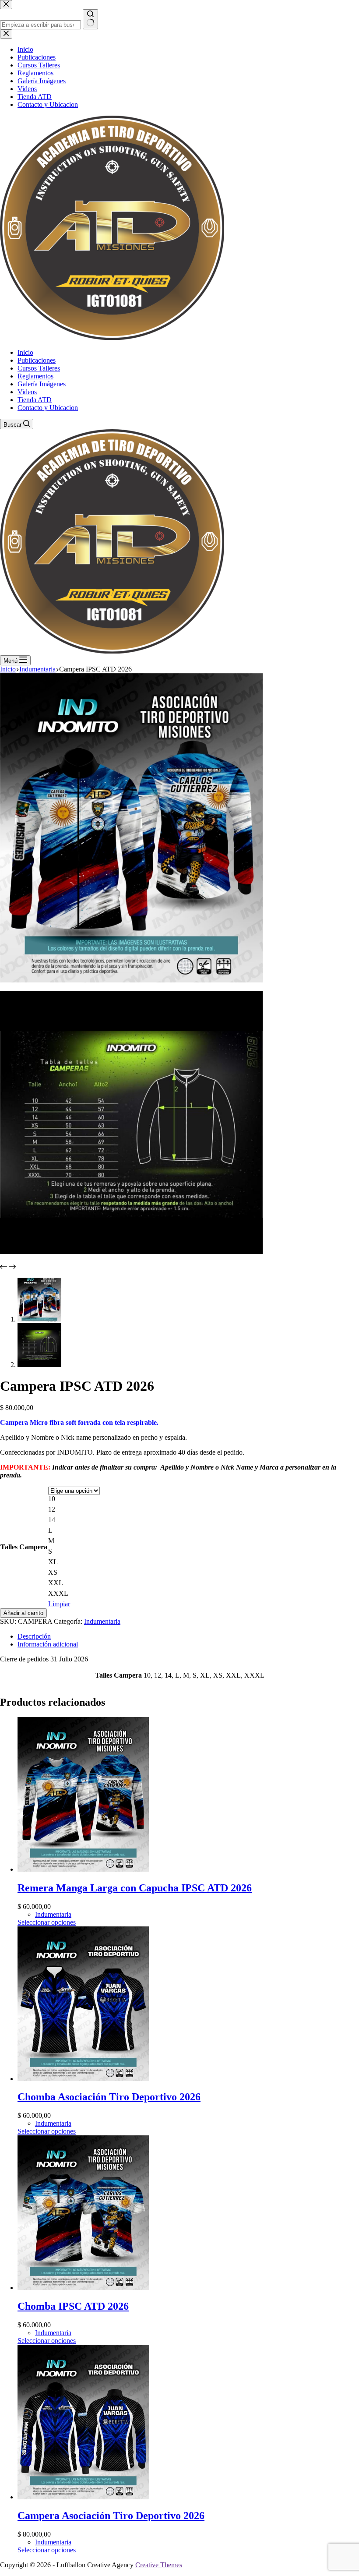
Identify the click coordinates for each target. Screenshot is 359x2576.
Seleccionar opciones (47, 1922)
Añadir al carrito (23, 1613)
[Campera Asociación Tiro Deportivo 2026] (83, 2497)
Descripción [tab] (34, 1636)
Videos (27, 392)
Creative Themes (159, 2565)
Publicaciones (37, 360)
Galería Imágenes (42, 384)
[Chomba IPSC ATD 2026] (83, 2288)
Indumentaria (102, 1621)
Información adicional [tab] (48, 1644)
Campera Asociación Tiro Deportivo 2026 (111, 2516)
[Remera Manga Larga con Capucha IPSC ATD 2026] (83, 1869)
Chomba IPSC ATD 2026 (73, 2306)
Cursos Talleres (39, 368)
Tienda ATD (35, 400)
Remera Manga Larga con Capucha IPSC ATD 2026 (135, 1888)
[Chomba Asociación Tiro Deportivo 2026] (83, 2079)
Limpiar (59, 1604)
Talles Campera (24, 1547)
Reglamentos (35, 376)
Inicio (25, 352)
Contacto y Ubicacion (48, 408)
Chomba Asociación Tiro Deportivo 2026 (109, 2097)
